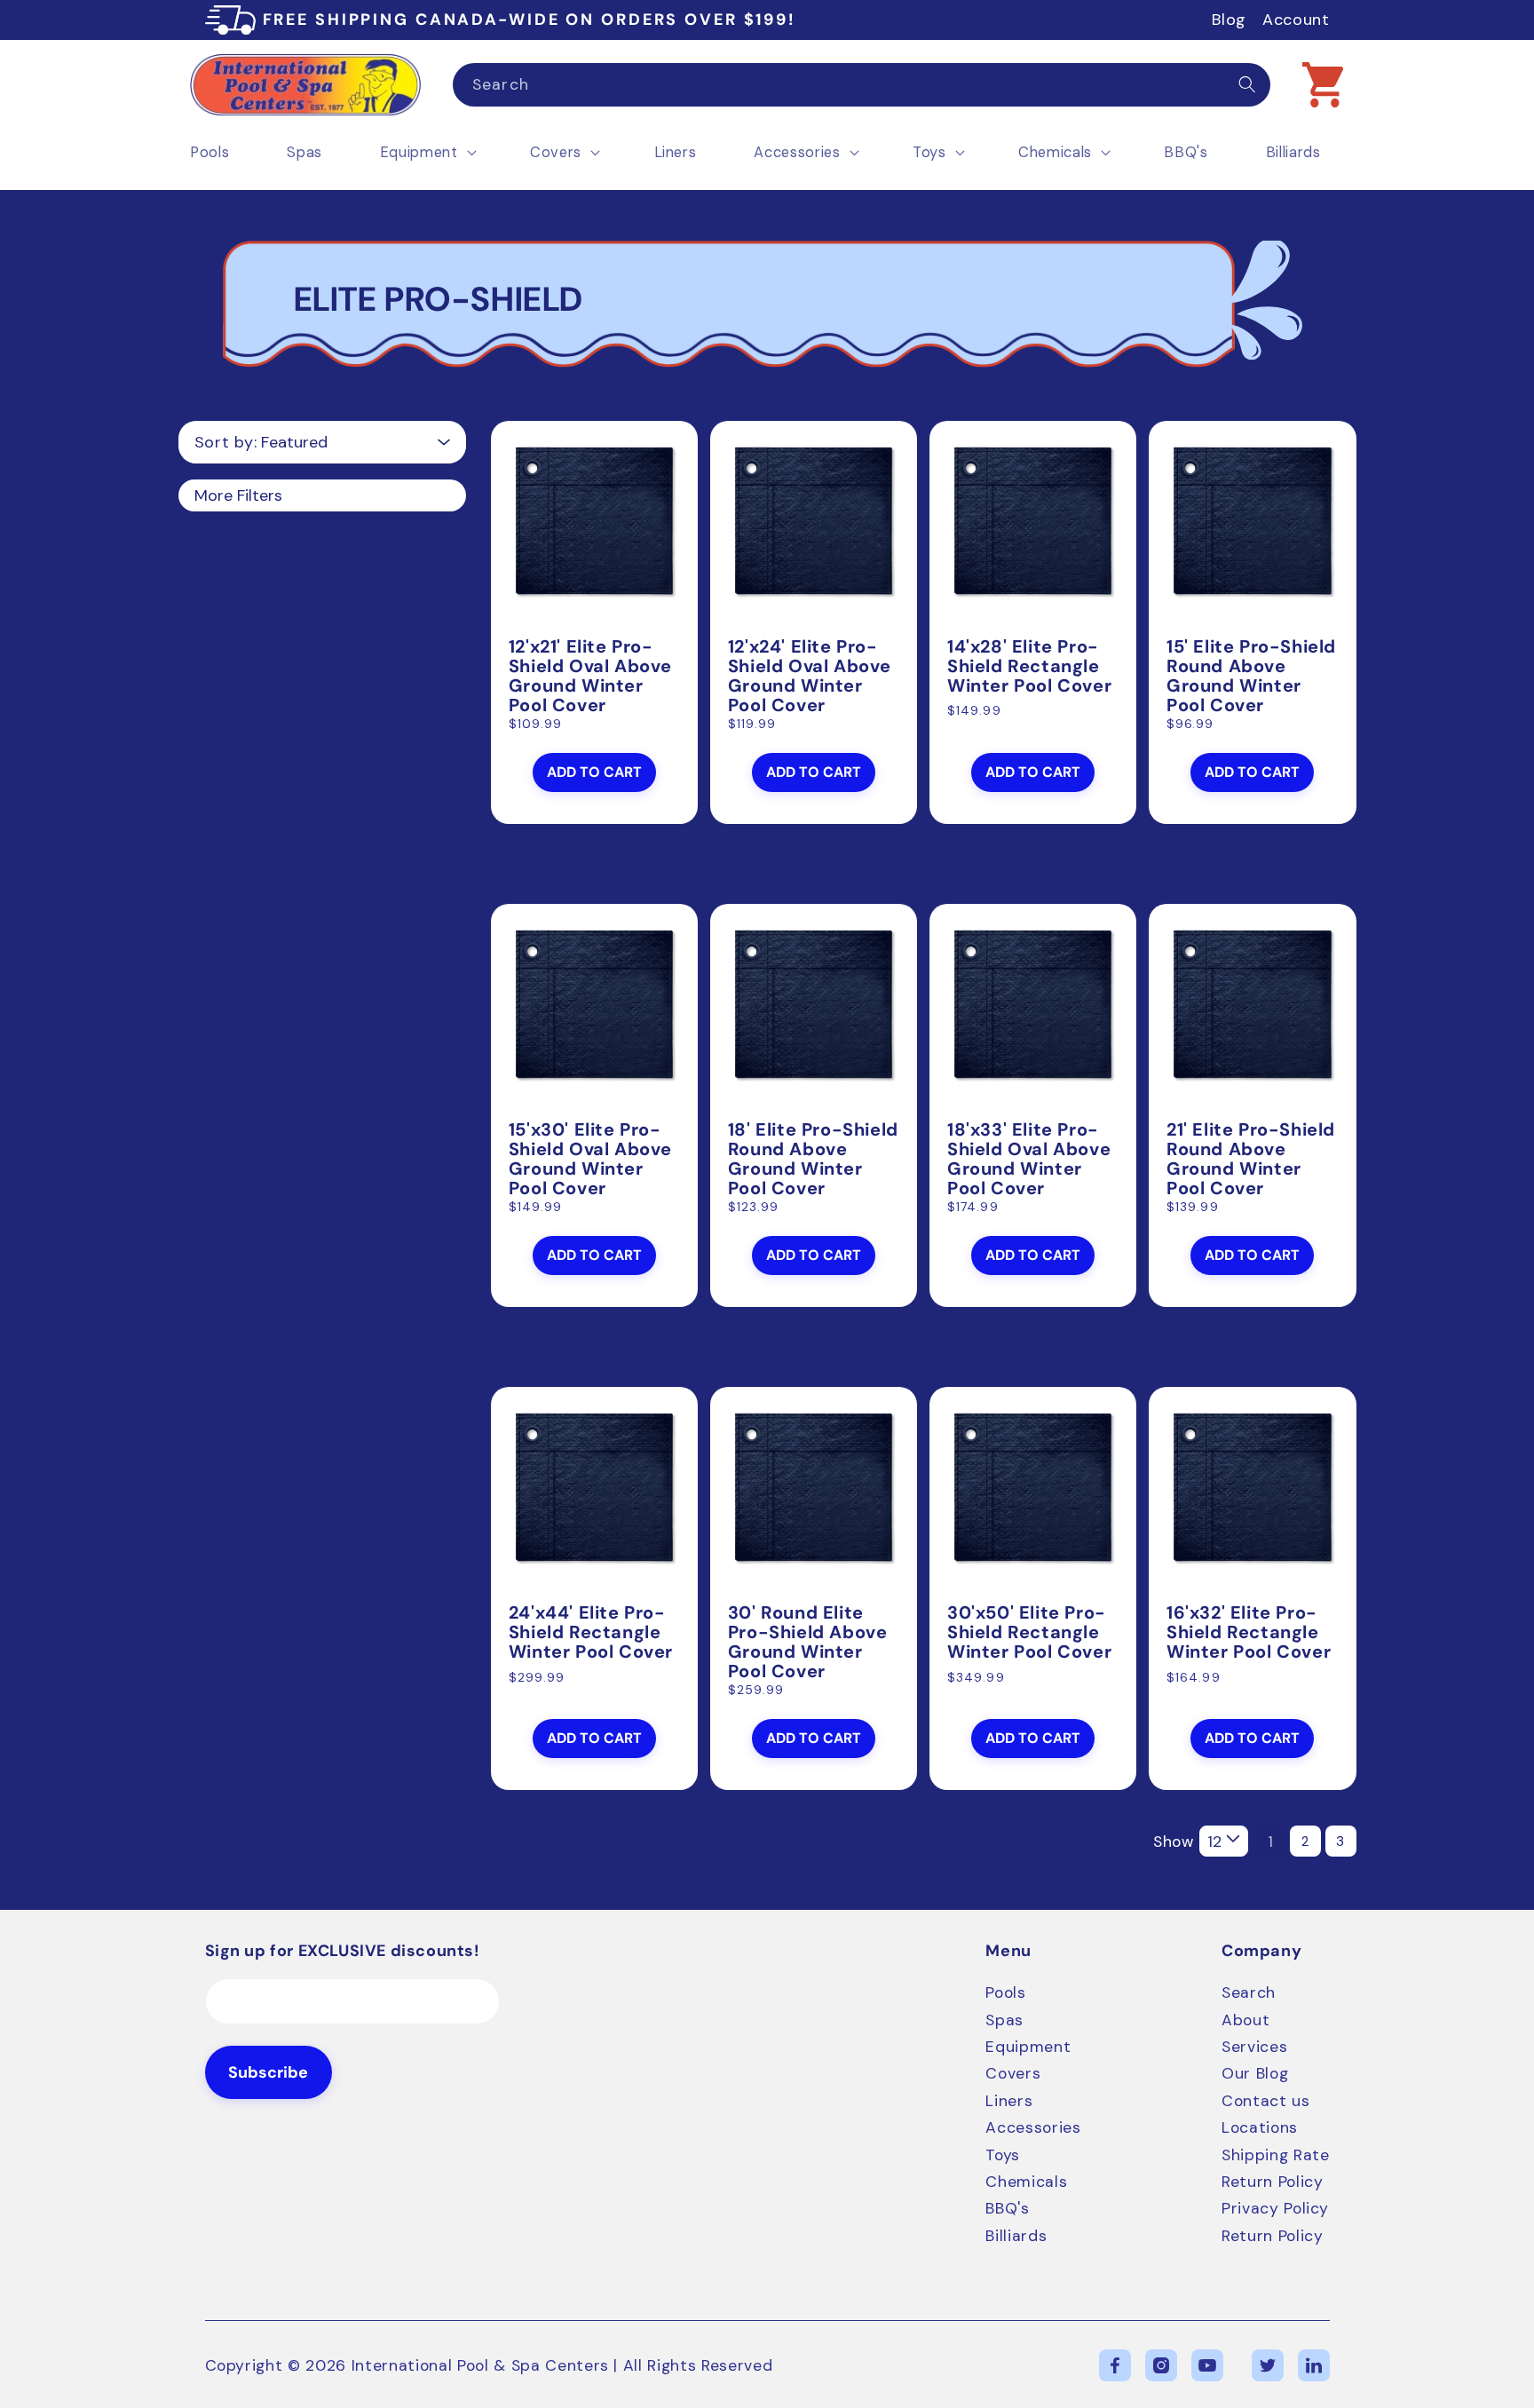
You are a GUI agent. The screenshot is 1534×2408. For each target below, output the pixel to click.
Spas (1004, 2020)
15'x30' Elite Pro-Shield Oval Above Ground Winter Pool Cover (590, 1159)
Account (1296, 20)
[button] (1323, 84)
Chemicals (1026, 2182)
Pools (1005, 1992)
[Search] (1247, 84)
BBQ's (1007, 2208)
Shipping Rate (1276, 2155)
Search (1249, 1992)
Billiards (1016, 2236)
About (1245, 2020)
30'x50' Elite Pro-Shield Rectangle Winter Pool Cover (1029, 1632)
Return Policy (1273, 2182)
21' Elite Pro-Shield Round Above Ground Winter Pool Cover (1251, 1159)
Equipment (1028, 2047)
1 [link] (1271, 1842)
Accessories (1033, 2127)
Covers (1013, 2073)
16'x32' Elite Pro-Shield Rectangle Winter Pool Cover (1249, 1632)
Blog (1229, 20)
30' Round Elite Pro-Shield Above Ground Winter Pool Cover (808, 1642)
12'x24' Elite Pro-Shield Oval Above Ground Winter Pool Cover (810, 676)
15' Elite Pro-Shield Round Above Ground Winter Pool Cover (1251, 676)
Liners (1009, 2101)
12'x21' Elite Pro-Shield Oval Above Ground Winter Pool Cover (590, 676)
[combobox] (862, 85)
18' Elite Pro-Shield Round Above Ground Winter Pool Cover (813, 1159)
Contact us (1266, 2101)
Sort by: (226, 442)
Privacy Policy (1275, 2208)
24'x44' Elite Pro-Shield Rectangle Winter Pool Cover (591, 1632)
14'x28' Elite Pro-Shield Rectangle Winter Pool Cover (1029, 666)
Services (1254, 2047)
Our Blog (1255, 2073)
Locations (1260, 2127)
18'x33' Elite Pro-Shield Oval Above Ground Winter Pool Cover (1029, 1159)
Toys (1003, 2155)
